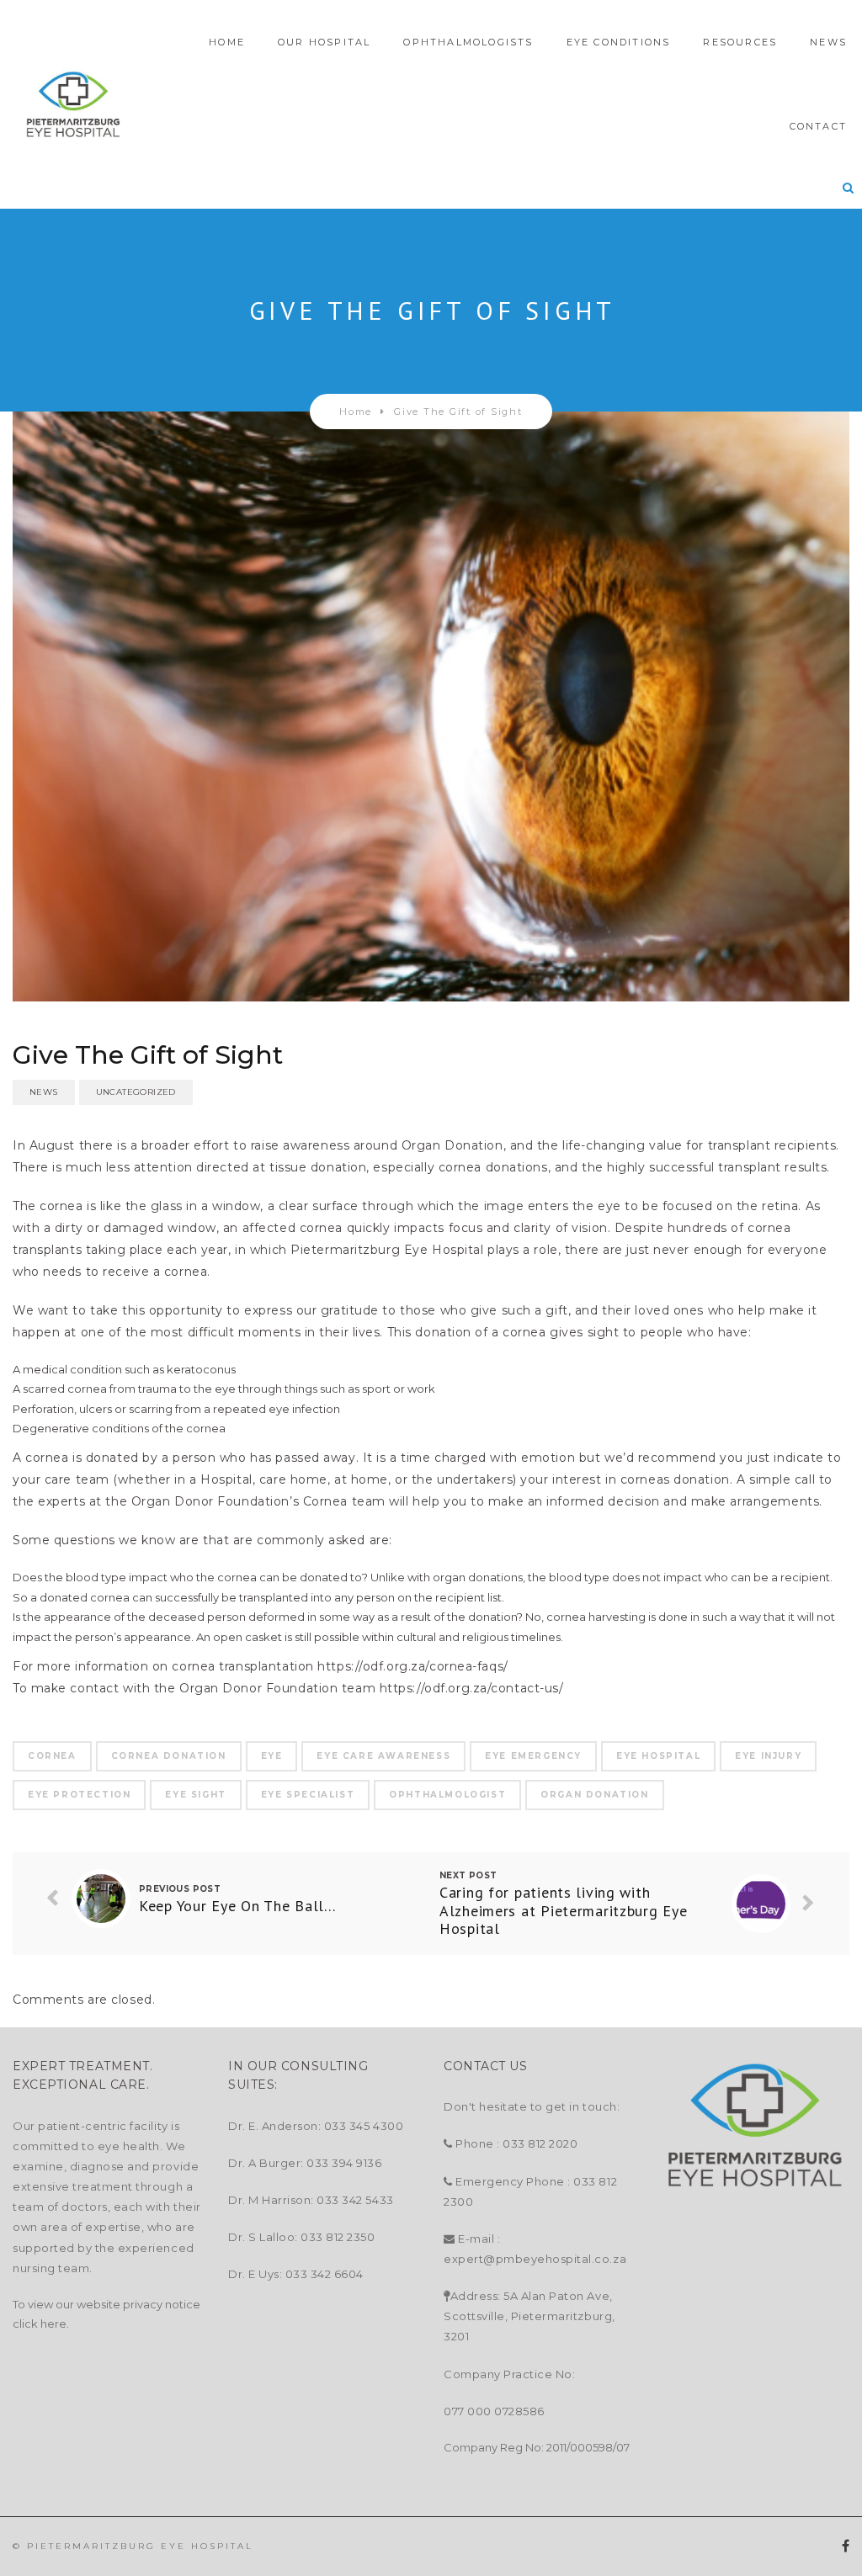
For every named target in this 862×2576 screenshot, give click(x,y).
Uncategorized (136, 1092)
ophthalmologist (447, 1795)
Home (356, 412)
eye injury (768, 1756)
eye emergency (533, 1756)
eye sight (195, 1795)
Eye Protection (79, 1795)
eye (272, 1756)
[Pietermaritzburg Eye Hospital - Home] (73, 105)
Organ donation (594, 1795)
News (44, 1092)
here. (55, 2324)
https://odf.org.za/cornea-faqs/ (412, 1666)
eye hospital (658, 1756)
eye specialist (308, 1795)
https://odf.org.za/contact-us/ (472, 1688)
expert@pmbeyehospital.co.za (535, 2259)
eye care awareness (383, 1756)
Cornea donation (169, 1756)
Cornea (52, 1756)
